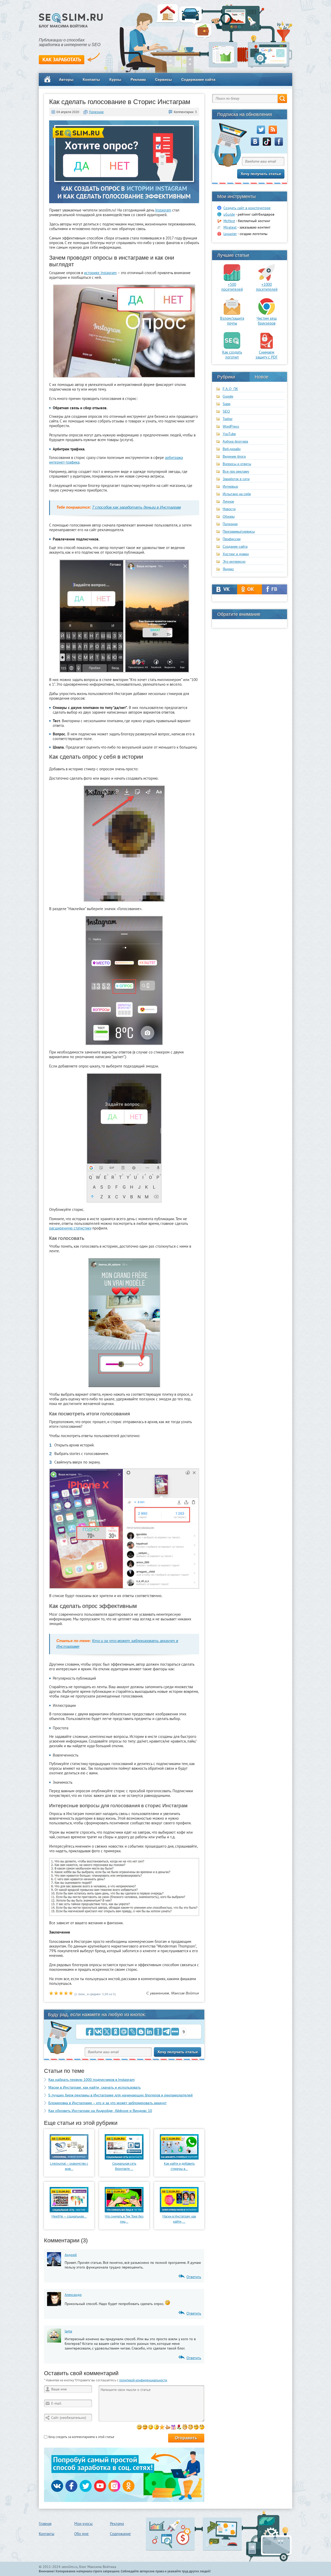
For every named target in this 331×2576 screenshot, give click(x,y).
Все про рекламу (236, 471)
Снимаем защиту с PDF (267, 355)
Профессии (232, 539)
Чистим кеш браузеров (267, 321)
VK (225, 589)
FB (274, 589)
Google (228, 396)
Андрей (71, 2255)
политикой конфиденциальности (143, 2380)
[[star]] (162, 2427)
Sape (227, 404)
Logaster (230, 234)
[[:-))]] (185, 2427)
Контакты (91, 79)
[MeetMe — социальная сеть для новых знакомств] (69, 2211)
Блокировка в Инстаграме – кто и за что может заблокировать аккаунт (107, 2103)
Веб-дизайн (232, 449)
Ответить (194, 2277)
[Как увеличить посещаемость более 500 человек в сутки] (232, 280)
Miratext (230, 227)
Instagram (163, 210)
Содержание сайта (198, 79)
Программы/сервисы (239, 532)
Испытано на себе (237, 494)
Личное (228, 502)
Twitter (228, 419)
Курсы (115, 79)
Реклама (138, 79)
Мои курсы (83, 2524)
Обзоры (229, 517)
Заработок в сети (236, 479)
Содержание (120, 2534)
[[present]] (173, 2427)
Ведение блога (234, 456)
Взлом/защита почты (232, 321)
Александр (73, 2295)
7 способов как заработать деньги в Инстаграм (136, 507)
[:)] (139, 2427)
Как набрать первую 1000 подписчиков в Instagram (92, 2080)
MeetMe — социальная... (69, 2216)
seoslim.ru (70, 2567)
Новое (262, 377)
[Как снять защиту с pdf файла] (267, 347)
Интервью (230, 486)
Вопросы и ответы (237, 464)
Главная (45, 2524)
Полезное (96, 112)
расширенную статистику (70, 1228)
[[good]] (168, 2427)
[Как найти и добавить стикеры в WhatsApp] (179, 2158)
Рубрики (226, 377)
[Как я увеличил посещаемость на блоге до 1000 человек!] (267, 280)
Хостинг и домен (236, 554)
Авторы (66, 79)
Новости (229, 509)
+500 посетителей (232, 287)
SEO (226, 411)
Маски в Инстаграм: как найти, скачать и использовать (95, 2087)
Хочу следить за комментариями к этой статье (81, 2437)
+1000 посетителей (267, 287)
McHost (229, 221)
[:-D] (145, 2427)
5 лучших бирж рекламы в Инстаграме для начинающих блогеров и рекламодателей (121, 2095)
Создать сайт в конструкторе (247, 208)
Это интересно (234, 562)
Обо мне (81, 2534)
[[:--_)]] (196, 2427)
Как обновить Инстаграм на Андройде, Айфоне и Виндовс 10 (100, 2111)
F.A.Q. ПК (230, 389)
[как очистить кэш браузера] (267, 313)
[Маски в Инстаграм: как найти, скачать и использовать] (179, 2211)
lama (68, 2331)
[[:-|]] (202, 2427)
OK (250, 589)
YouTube (229, 434)
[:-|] (156, 2427)
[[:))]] (190, 2427)
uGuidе (229, 214)
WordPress (231, 426)
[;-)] (151, 2427)
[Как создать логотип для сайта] (232, 347)
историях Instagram (100, 273)
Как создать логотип (232, 355)
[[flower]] (179, 2427)
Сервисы (164, 79)
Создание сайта (235, 547)
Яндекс (228, 569)
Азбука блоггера (235, 441)
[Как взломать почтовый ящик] (232, 313)
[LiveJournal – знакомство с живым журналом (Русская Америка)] (69, 2158)
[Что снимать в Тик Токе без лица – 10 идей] (124, 2211)
